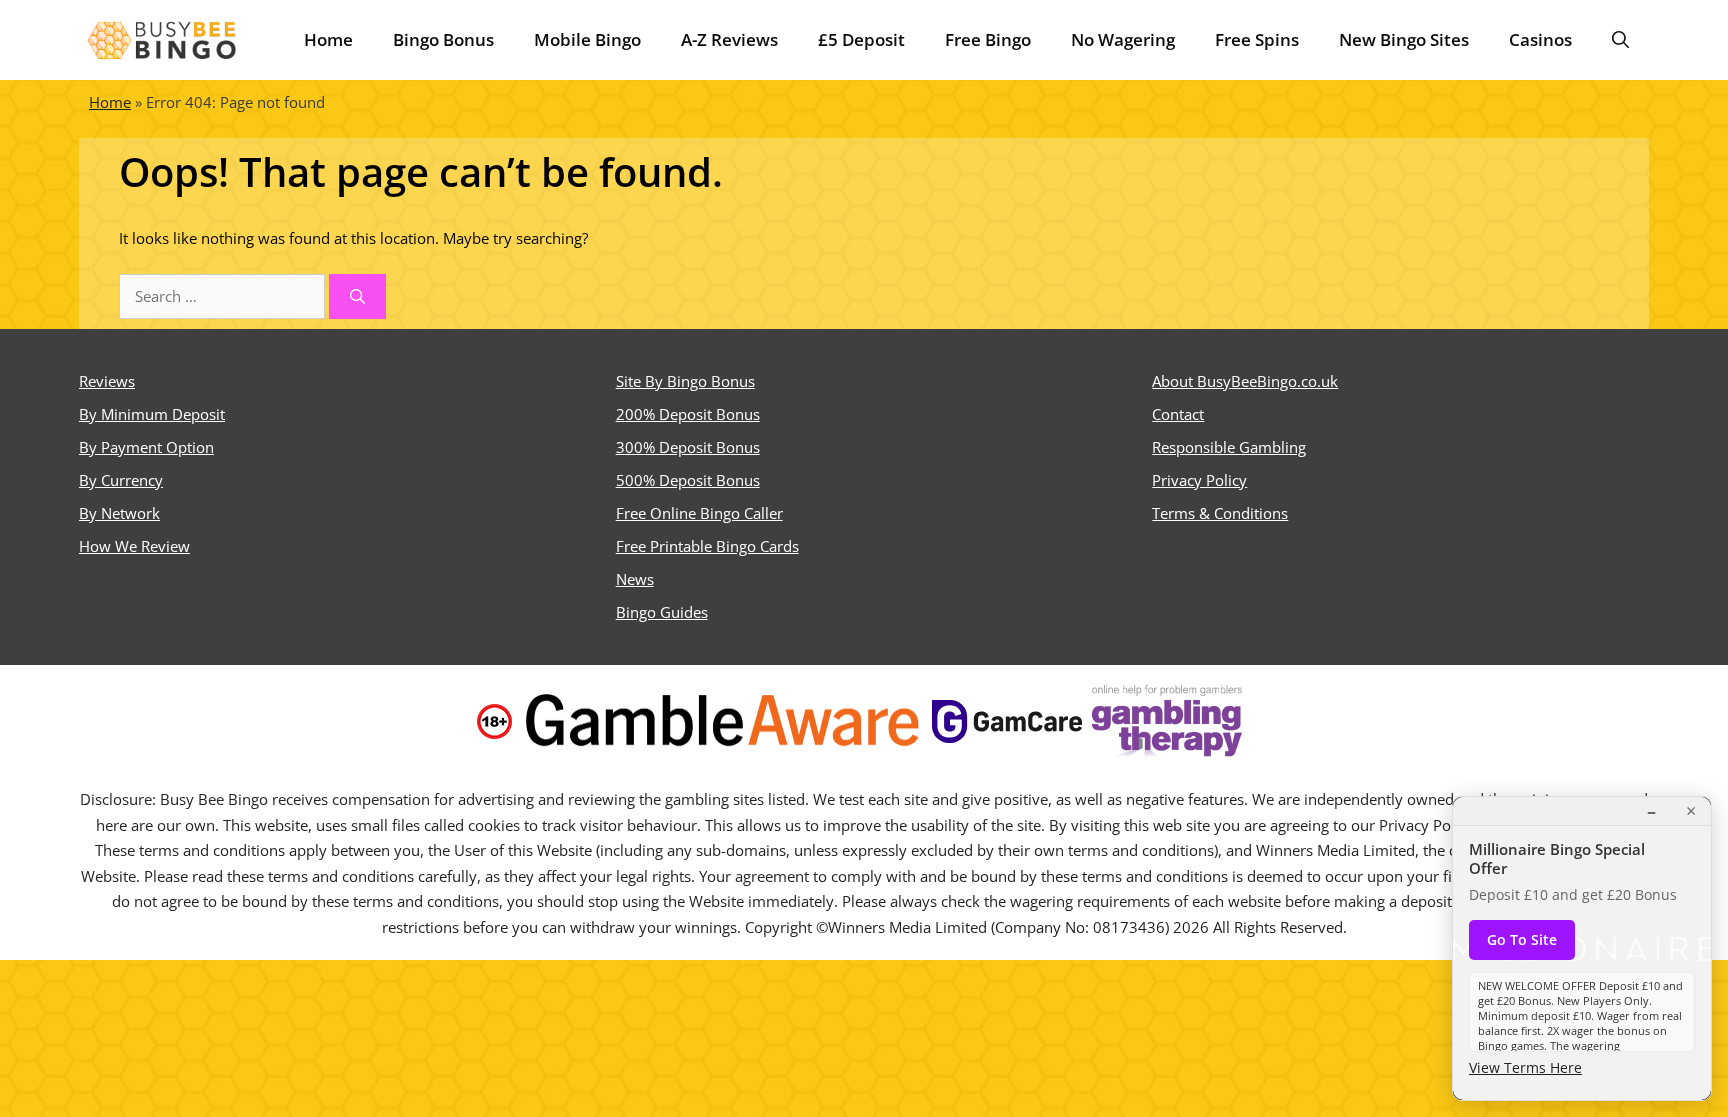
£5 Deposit (861, 39)
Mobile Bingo (587, 39)
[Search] (357, 296)
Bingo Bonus (443, 39)
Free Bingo (988, 39)
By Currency (121, 480)
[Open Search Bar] (1620, 40)
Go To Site (1522, 939)
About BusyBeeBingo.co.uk (1245, 381)
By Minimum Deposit (152, 414)
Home (328, 39)
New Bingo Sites (1404, 39)
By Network (119, 513)
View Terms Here (1525, 1067)
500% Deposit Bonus (688, 480)
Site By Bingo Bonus (685, 381)
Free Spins (1257, 39)
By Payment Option (146, 447)
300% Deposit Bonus (688, 447)
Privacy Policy (1199, 480)
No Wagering (1123, 39)
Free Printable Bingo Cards (707, 546)
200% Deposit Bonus (688, 414)
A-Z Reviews (729, 39)
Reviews (107, 381)
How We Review (134, 546)
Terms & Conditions (1220, 513)
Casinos (1540, 39)
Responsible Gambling (1229, 447)
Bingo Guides (662, 612)
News (635, 579)
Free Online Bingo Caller (699, 513)
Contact (1178, 414)
